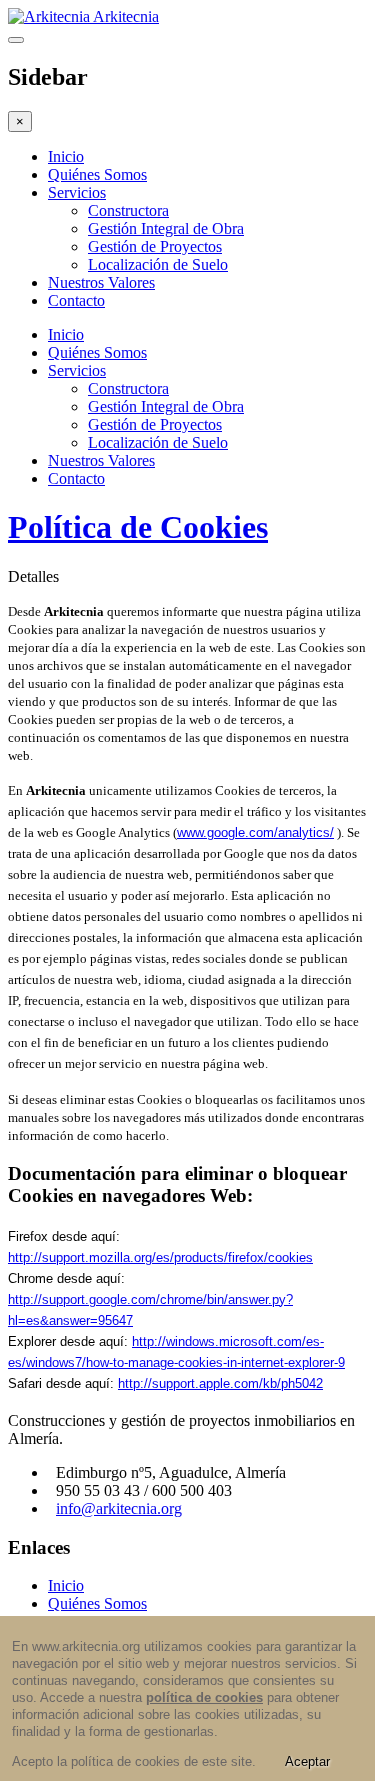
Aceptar (307, 1761)
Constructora (128, 210)
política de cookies (204, 1697)
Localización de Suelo (158, 264)
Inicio (66, 156)
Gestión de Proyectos (155, 246)
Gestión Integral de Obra (166, 228)
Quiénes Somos (97, 174)
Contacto (76, 300)
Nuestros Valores (101, 282)
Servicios (77, 192)
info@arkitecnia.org (119, 1508)
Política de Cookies (138, 527)
